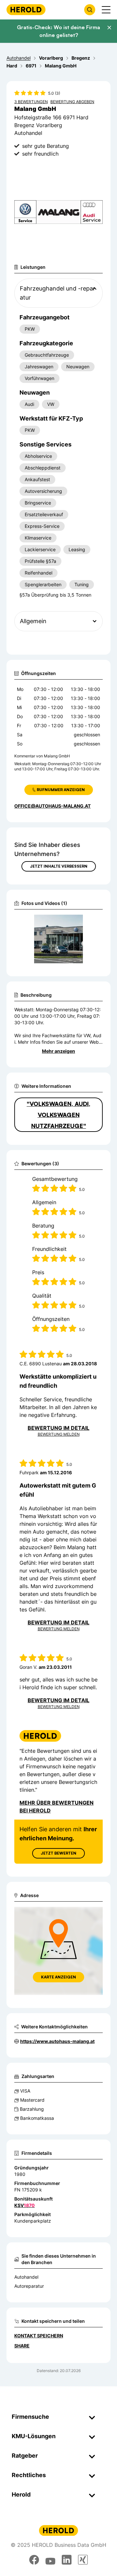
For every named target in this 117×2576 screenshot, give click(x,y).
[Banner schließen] (109, 28)
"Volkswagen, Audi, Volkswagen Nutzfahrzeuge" (58, 1115)
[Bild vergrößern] (87, 922)
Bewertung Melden (59, 1434)
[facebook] (34, 2560)
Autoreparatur (29, 2286)
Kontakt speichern (39, 2336)
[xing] (83, 2560)
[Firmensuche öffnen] (90, 10)
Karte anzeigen (58, 1977)
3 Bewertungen (31, 102)
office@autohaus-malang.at (52, 806)
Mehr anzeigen (58, 1051)
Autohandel (26, 2277)
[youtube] (50, 2560)
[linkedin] (67, 2560)
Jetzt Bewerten (58, 1853)
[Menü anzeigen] (106, 10)
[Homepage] (26, 10)
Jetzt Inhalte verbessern (59, 866)
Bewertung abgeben (72, 102)
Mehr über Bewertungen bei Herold (57, 1807)
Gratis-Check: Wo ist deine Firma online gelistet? (58, 31)
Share (22, 2346)
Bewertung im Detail (58, 1428)
